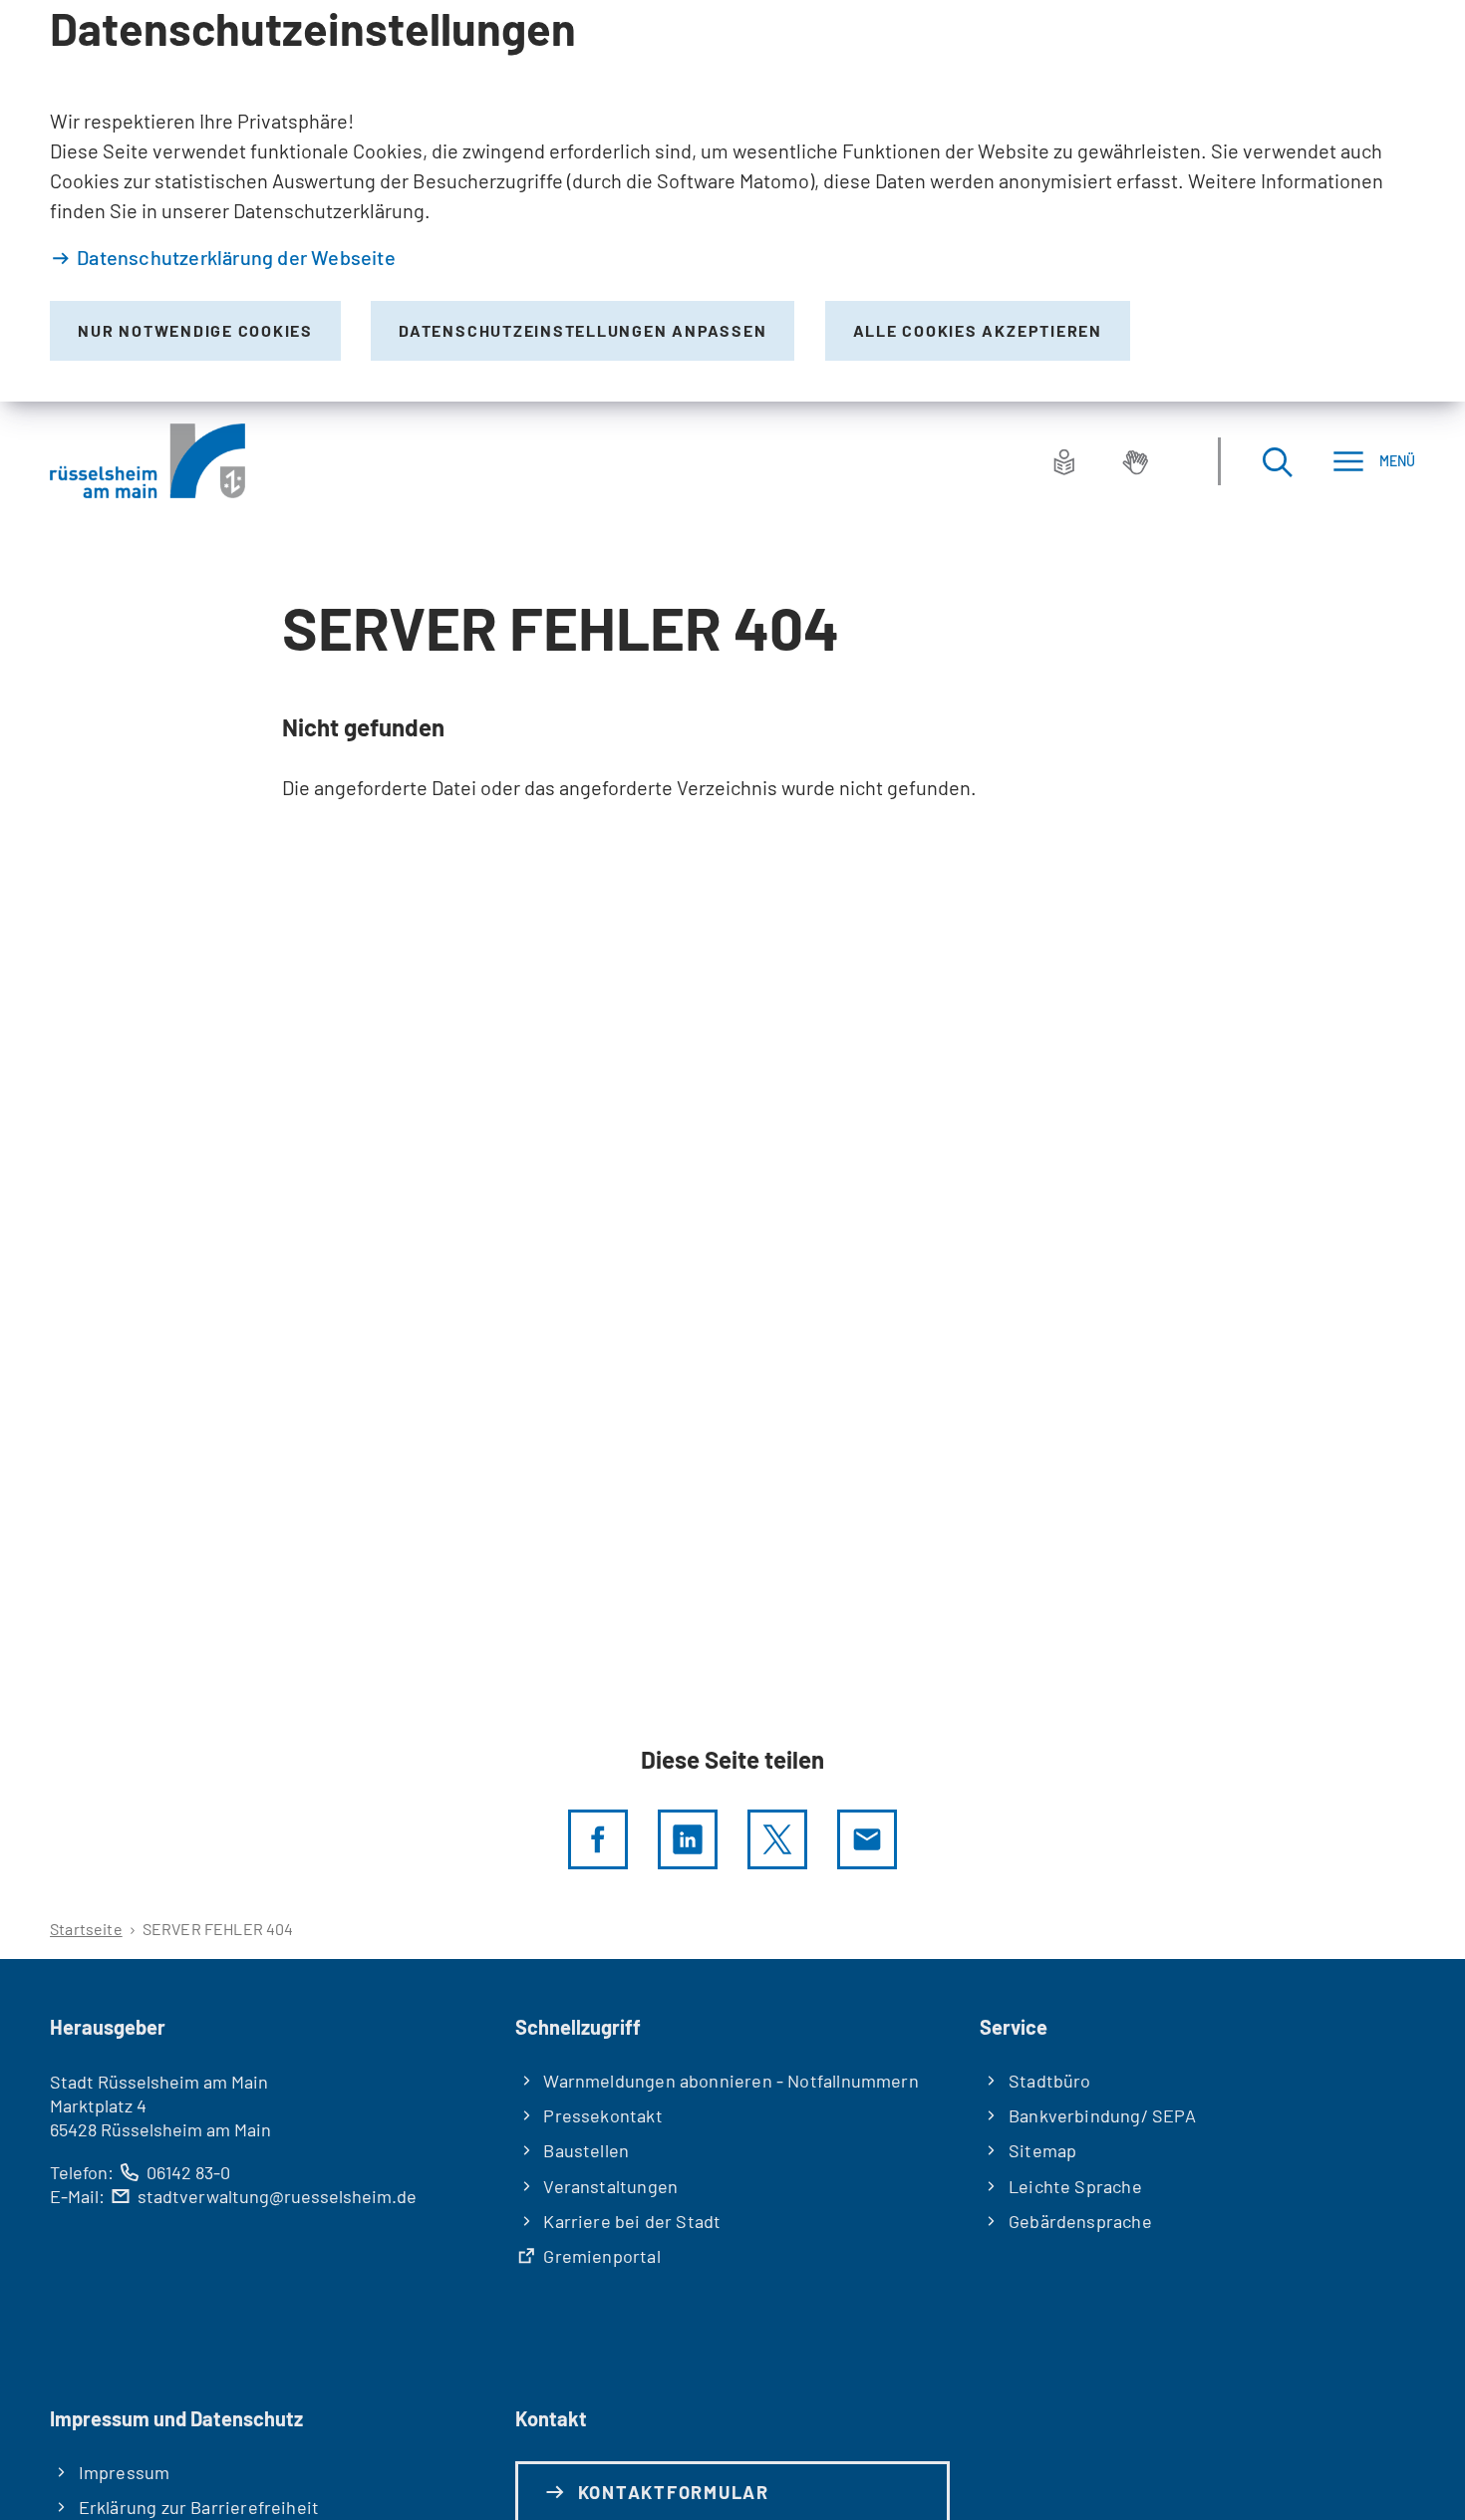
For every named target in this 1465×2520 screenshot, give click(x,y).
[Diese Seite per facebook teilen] (598, 1839)
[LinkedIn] (688, 1839)
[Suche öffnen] (1277, 461)
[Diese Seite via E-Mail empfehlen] (867, 1839)
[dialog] (732, 201)
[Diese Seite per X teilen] (777, 1839)
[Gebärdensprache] (1135, 461)
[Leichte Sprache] (1064, 461)
